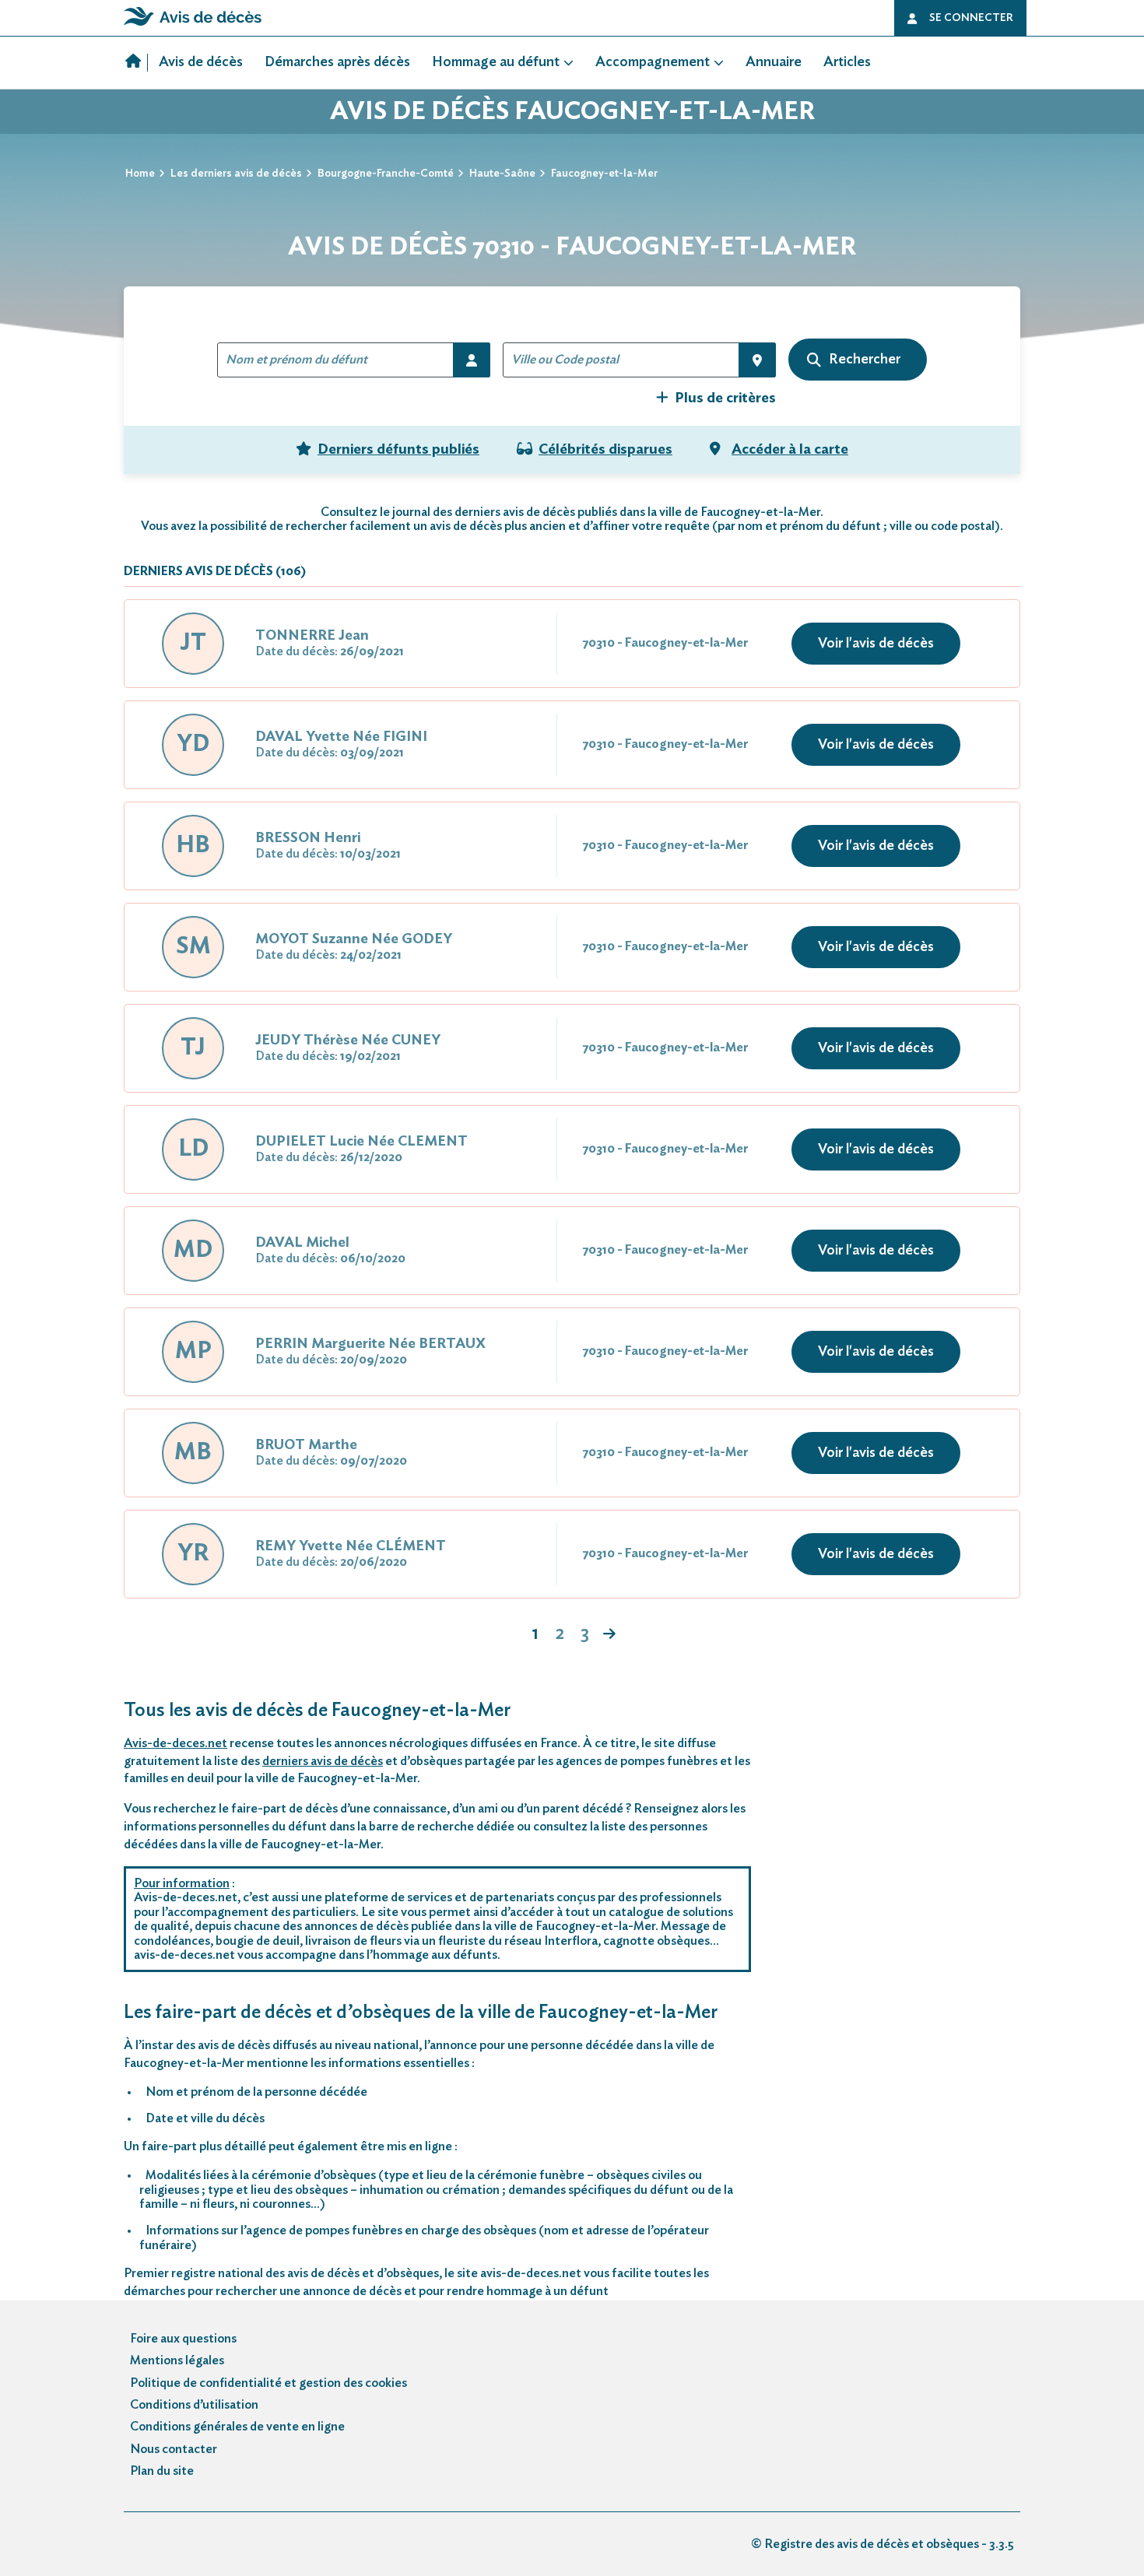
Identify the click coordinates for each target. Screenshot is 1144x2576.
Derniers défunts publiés (398, 450)
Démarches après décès (337, 62)
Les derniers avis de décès (236, 174)
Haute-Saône (502, 174)
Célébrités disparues (605, 450)
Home (140, 174)
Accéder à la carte (790, 450)
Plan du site (162, 2471)
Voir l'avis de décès (876, 644)
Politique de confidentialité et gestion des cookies (268, 2383)
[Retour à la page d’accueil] (193, 26)
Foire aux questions (183, 2339)
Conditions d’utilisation (194, 2405)
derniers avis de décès (323, 1761)
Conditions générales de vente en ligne (237, 2427)
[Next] (609, 1635)
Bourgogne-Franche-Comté (386, 174)
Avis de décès (201, 62)
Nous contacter (174, 2449)
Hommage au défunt (496, 62)
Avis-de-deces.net (175, 1743)
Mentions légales (177, 2360)
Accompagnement (653, 62)
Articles (847, 62)
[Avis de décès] (137, 63)
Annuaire (774, 62)
